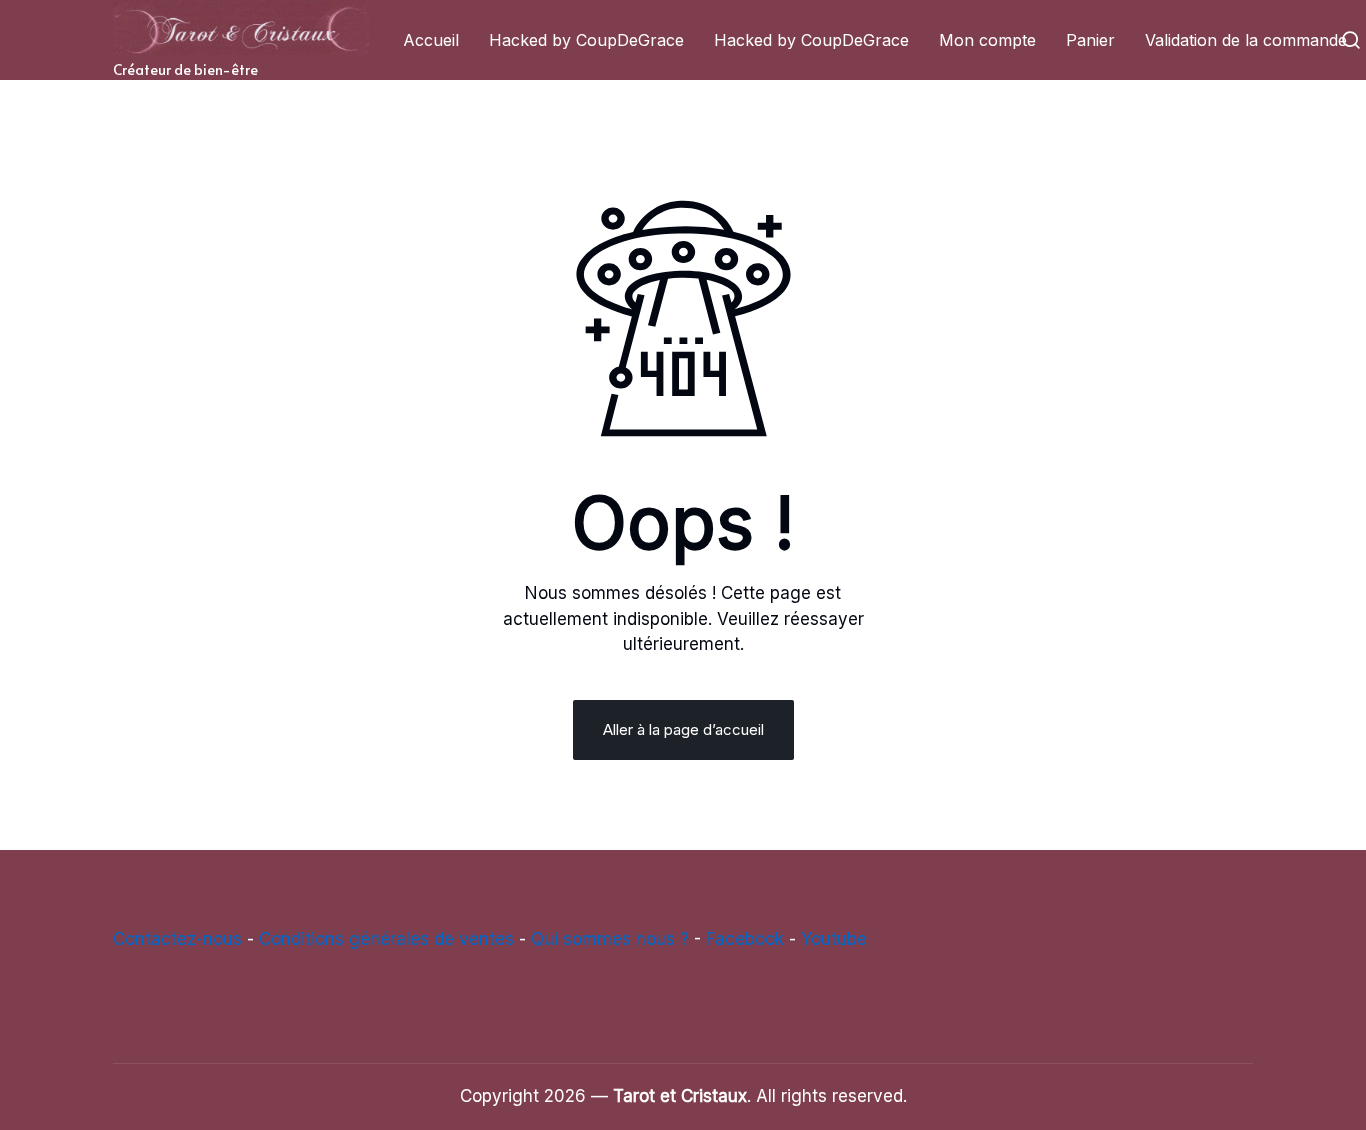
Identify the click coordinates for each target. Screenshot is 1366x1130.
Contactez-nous (177, 939)
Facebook (745, 939)
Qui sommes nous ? (610, 939)
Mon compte (987, 40)
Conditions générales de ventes (386, 939)
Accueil (431, 40)
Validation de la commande (1246, 40)
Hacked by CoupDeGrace (586, 40)
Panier (1090, 40)
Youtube (834, 939)
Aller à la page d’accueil (683, 729)
